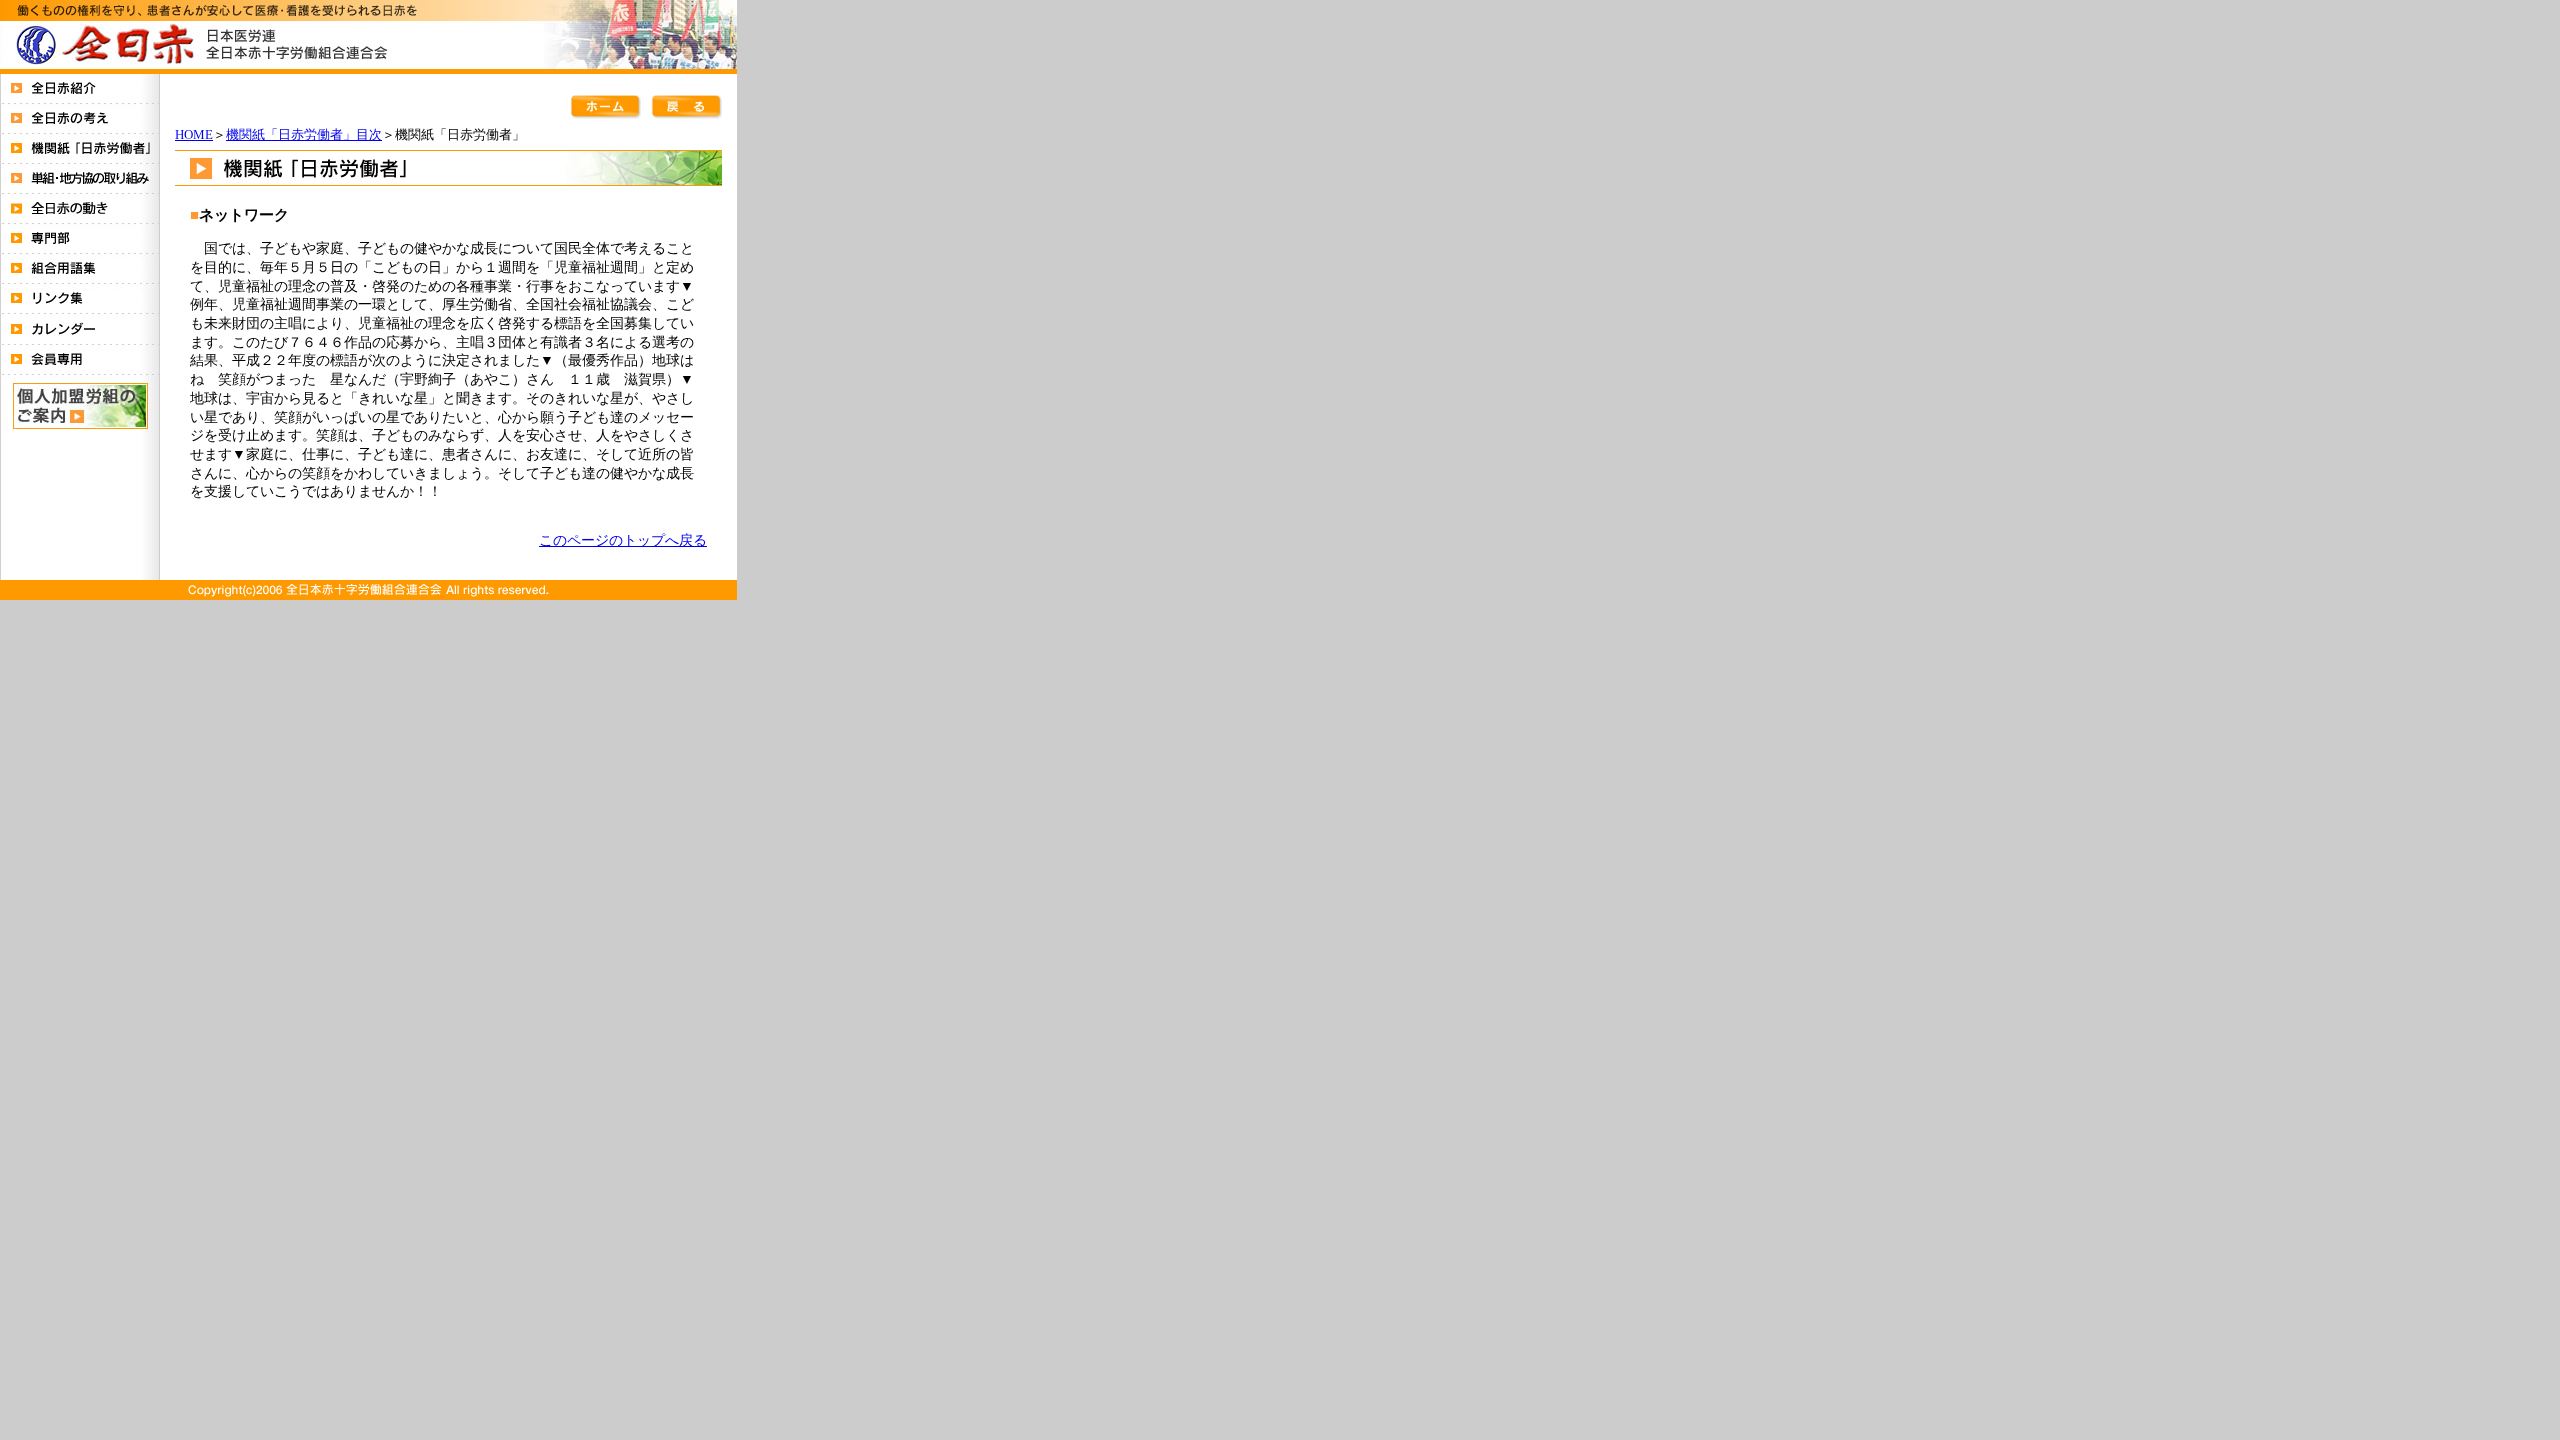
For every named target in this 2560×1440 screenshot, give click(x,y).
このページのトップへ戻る (623, 540)
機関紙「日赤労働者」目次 (304, 134)
